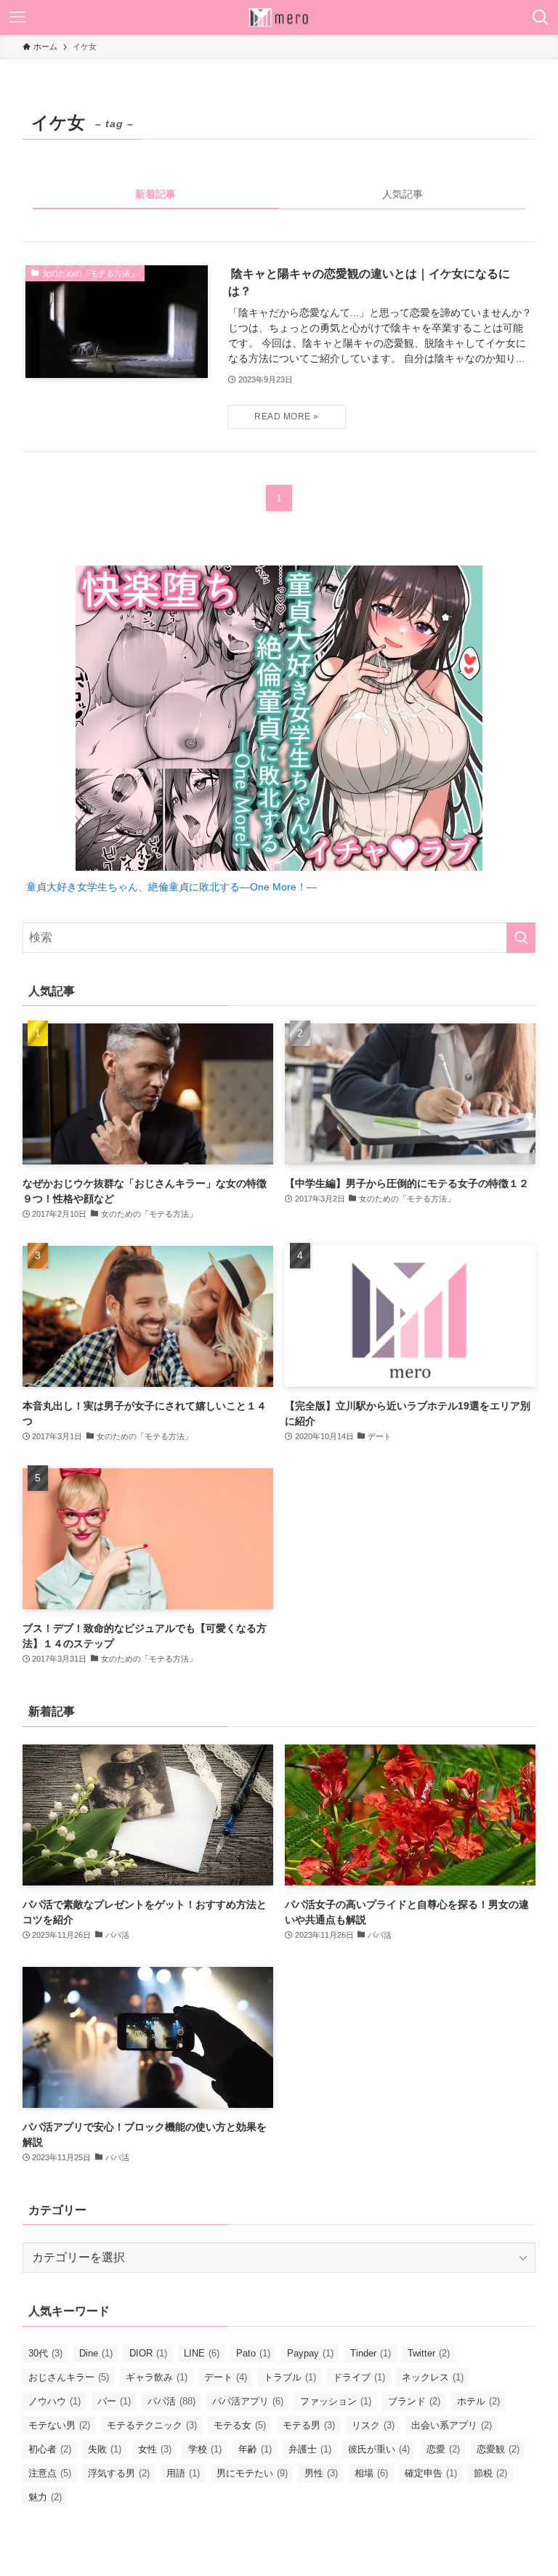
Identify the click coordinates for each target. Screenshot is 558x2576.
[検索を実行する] (521, 938)
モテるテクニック (152, 2425)
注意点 (50, 2473)
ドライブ (359, 2377)
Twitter (429, 2353)
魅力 (45, 2497)
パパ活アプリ (248, 2401)
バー (114, 2401)
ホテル (478, 2401)
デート (226, 2377)
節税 (490, 2473)
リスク (373, 2425)
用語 (183, 2473)
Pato (253, 2353)
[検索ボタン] (541, 17)
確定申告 (431, 2473)
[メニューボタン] (17, 17)
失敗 (105, 2449)
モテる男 (309, 2425)
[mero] (279, 17)
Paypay (310, 2353)
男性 (321, 2473)
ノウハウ (54, 2401)
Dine (96, 2353)
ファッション (336, 2401)
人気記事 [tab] (403, 194)
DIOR (148, 2353)
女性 (155, 2449)
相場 (371, 2473)
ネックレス (433, 2377)
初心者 (50, 2449)
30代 (45, 2353)
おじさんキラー (69, 2377)
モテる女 (240, 2425)
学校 (205, 2449)
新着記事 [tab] (155, 194)
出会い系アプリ (452, 2425)
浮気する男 (119, 2473)
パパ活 (171, 2401)
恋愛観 (498, 2449)
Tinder (371, 2353)
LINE (202, 2353)
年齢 (255, 2449)
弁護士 (310, 2449)
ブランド (414, 2401)
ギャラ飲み (157, 2377)
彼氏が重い (379, 2449)
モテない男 (59, 2425)
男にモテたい (252, 2473)
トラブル (290, 2377)
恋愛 (443, 2449)
